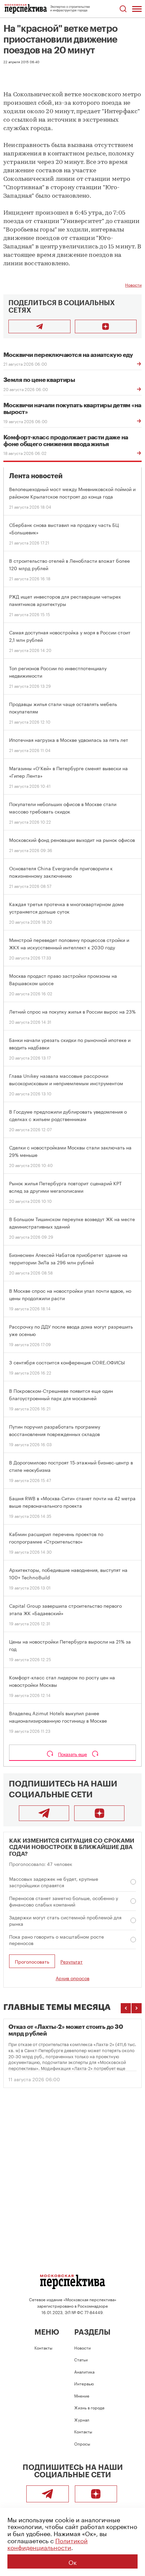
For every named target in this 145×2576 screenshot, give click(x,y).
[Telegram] (44, 1813)
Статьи (81, 2359)
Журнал (82, 2419)
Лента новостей (36, 476)
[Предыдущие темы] (126, 2008)
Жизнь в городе (89, 2407)
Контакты (43, 2347)
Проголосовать (32, 1961)
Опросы (82, 2443)
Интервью (84, 2383)
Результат (71, 1961)
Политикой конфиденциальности (48, 2543)
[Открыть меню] (137, 9)
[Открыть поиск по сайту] (123, 9)
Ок (72, 2561)
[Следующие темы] (137, 2008)
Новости (133, 284)
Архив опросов (72, 1978)
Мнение (82, 2395)
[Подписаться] (106, 326)
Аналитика (84, 2371)
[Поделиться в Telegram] (39, 326)
